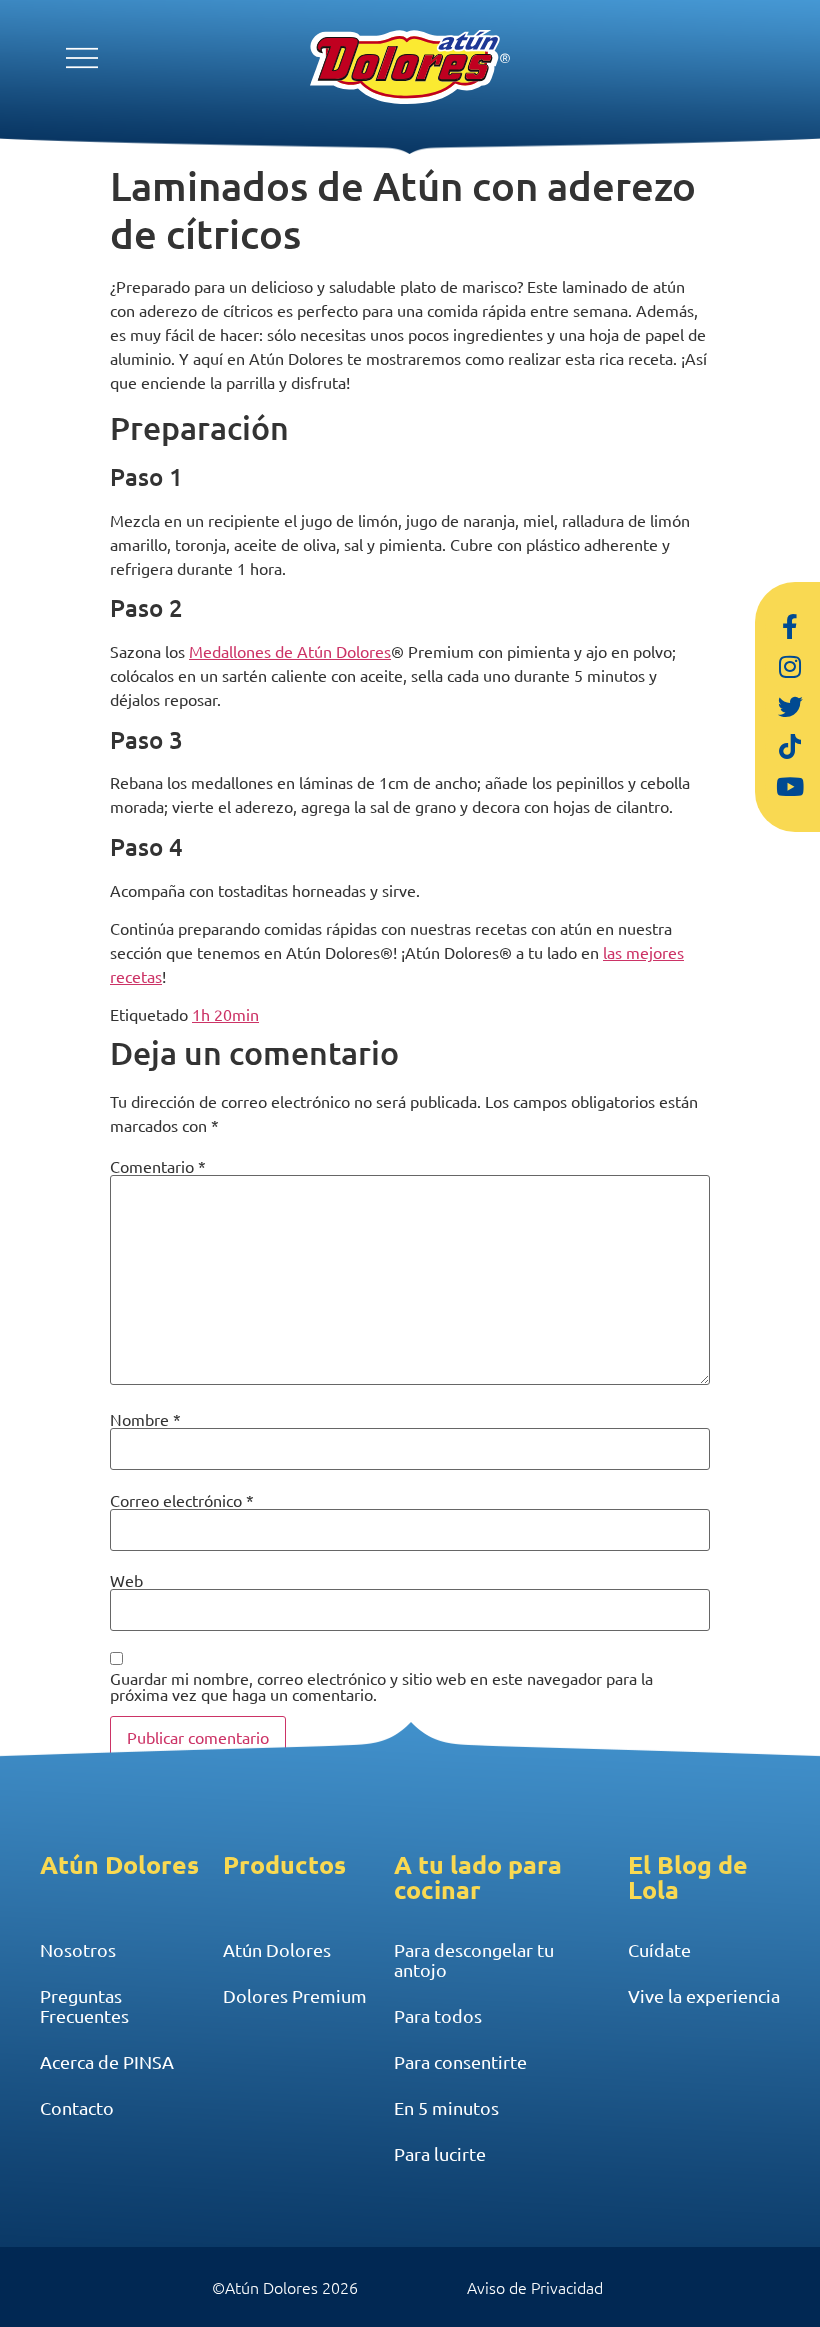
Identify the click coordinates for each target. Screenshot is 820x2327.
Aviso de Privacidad (535, 2287)
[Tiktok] (790, 747)
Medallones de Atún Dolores (290, 651)
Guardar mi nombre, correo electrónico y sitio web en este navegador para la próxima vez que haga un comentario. (381, 1686)
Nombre (145, 1419)
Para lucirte (440, 2153)
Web (126, 1580)
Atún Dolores (277, 1949)
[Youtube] (790, 787)
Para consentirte (460, 2061)
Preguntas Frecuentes (84, 2005)
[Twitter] (790, 707)
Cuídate (659, 1949)
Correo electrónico (182, 1500)
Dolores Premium (295, 1995)
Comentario (158, 1166)
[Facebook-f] (790, 627)
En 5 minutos (446, 2107)
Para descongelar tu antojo (474, 1959)
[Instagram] (790, 667)
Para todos (438, 2015)
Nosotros (78, 1949)
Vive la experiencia (704, 1995)
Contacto (77, 2107)
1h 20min (225, 1014)
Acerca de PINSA (107, 2061)
